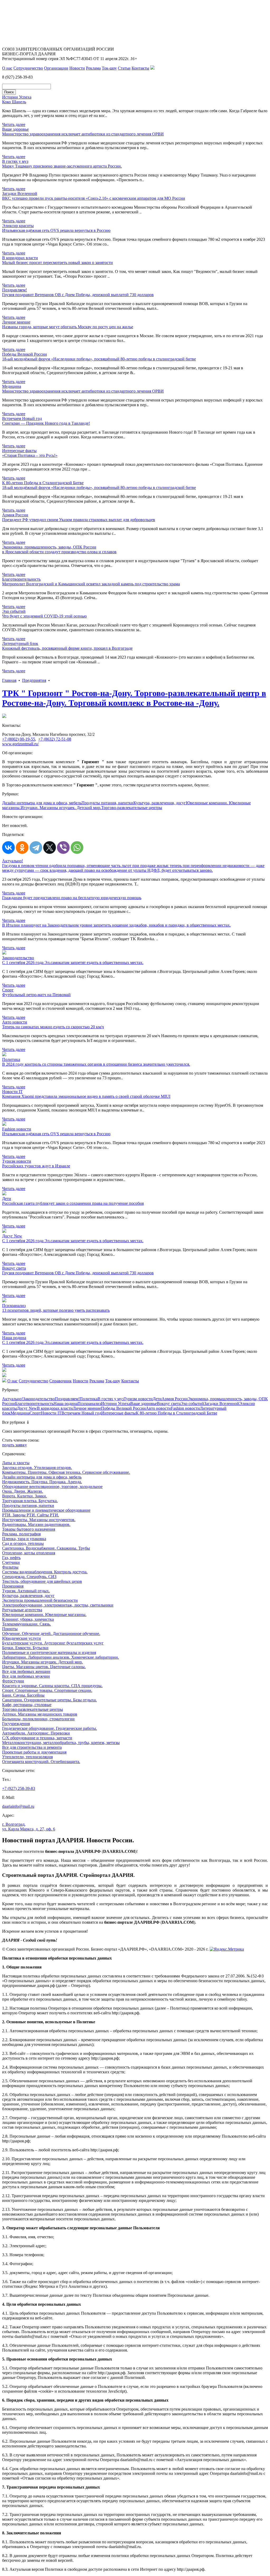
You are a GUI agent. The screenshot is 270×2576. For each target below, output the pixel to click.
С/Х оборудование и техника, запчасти (37, 1738)
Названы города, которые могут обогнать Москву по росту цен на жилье (68, 327)
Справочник (61, 1381)
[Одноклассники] (22, 848)
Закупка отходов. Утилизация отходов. (37, 1468)
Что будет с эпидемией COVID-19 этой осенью (44, 616)
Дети (157, 1399)
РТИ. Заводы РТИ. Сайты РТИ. (31, 1515)
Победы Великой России (123, 1408)
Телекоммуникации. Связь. (26, 1624)
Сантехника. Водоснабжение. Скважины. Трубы (46, 1548)
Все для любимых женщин (26, 1671)
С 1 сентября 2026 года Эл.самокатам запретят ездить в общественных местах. (73, 963)
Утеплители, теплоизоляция (27, 1757)
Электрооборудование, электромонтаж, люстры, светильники (58, 1605)
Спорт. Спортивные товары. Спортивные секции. (47, 1690)
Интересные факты (119, 1413)
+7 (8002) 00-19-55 (19, 739)
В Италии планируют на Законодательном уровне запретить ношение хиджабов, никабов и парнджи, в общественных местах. (116, 925)
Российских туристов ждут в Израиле (36, 1166)
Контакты (140, 68)
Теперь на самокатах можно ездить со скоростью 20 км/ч (53, 1027)
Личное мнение (87, 1408)
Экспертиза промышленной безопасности (40, 1600)
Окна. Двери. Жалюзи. (23, 1491)
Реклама (93, 68)
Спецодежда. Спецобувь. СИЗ (29, 1577)
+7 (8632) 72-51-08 (55, 739)
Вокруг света (169, 1404)
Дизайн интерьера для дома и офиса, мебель (42, 803)
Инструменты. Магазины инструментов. (39, 1520)
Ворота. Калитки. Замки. (25, 1496)
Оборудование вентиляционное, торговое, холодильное (52, 1487)
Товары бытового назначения (29, 1529)
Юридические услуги (21, 1638)
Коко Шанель (14, 102)
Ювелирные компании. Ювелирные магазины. (44, 1615)
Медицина (20, 1413)
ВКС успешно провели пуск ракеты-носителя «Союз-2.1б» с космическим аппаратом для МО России (94, 198)
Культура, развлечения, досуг (160, 803)
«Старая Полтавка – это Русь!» (30, 455)
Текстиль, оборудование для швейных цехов (42, 1581)
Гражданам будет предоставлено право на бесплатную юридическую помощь (72, 898)
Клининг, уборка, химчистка (28, 1619)
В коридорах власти (55, 1408)
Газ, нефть (11, 1558)
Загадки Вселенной (222, 1404)
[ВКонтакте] (8, 848)
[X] (50, 848)
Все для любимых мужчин (26, 1676)
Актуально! (13, 1399)
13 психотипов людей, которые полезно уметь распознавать (56, 1310)
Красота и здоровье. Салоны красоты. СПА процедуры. (52, 1686)
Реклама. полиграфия (21, 1534)
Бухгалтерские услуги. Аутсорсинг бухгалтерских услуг (53, 1643)
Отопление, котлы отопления (29, 1553)
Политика (89, 1399)
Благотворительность (34, 1404)
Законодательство (39, 1399)
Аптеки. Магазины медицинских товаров (40, 1714)
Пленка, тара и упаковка (24, 1539)
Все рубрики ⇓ (16, 1422)
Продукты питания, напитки (107, 803)
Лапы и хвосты (16, 1463)
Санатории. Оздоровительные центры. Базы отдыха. (49, 1700)
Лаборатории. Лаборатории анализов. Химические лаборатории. (61, 1657)
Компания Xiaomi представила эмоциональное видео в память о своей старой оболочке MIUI (86, 1096)
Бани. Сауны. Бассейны (23, 1695)
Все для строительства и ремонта (32, 1747)
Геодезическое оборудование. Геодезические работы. (50, 1728)
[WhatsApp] (77, 848)
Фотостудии (13, 1681)
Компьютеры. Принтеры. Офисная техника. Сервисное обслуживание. (66, 1472)
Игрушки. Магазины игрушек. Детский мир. (61, 808)
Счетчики (11, 1562)
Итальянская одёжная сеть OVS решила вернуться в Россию (56, 230)
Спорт (35, 1413)
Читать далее (14, 124)
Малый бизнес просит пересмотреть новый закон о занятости (57, 263)
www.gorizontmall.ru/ (20, 744)
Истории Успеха (116, 1404)
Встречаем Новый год (81, 1413)
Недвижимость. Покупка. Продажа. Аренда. (42, 1482)
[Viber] (63, 848)
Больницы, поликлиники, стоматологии (38, 1719)
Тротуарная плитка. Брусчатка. (30, 1501)
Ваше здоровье (144, 1404)
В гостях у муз (111, 1399)
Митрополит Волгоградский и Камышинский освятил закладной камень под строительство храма (91, 584)
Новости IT (51, 1413)
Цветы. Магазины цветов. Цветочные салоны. (44, 1667)
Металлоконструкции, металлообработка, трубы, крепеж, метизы (61, 1743)
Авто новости (158, 1408)
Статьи (124, 68)
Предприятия (34, 680)
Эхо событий (192, 1404)
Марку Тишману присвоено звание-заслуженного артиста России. (62, 166)
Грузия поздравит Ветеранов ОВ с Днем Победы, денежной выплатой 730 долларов (78, 295)
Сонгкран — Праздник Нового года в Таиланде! (46, 423)
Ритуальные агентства (22, 1610)
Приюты (10, 1629)
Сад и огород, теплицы (23, 1543)
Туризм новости (138, 1399)
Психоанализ (89, 1404)
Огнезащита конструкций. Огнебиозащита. (41, 1762)
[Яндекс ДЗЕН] (152, 68)
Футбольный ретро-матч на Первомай (36, 995)
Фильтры (10, 1567)
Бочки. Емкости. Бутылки (25, 1648)
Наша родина (66, 1404)
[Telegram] (36, 848)
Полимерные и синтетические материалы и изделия (49, 1652)
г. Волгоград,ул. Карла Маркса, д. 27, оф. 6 (29, 1827)
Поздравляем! (67, 1399)
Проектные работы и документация (34, 1752)
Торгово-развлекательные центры (132, 808)
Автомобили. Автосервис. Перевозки (36, 1733)
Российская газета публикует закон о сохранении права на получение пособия (73, 1203)
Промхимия (13, 1586)
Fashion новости (185, 1408)
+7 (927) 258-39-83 (19, 1788)
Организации (56, 68)
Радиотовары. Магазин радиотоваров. (36, 1524)
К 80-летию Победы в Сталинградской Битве (177, 1413)
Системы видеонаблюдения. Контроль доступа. (45, 1572)
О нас (7, 68)
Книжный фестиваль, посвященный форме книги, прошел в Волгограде (67, 648)
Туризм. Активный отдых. (26, 1591)
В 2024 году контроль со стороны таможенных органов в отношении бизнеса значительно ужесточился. (96, 1064)
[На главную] (4, 1381)
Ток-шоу (109, 68)
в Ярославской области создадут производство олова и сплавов (59, 552)
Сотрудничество (28, 68)
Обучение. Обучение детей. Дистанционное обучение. (51, 1634)
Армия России (175, 1399)
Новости (77, 68)
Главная (9, 680)
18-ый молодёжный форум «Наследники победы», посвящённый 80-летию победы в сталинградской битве (99, 359)
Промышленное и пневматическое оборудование (46, 1510)
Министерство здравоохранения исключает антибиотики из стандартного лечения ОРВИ (83, 134)
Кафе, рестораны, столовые (27, 1705)
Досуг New (27, 1408)
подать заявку (15, 1445)
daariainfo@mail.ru (18, 1806)
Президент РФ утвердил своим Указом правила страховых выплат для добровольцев (79, 520)
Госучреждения (16, 1724)
